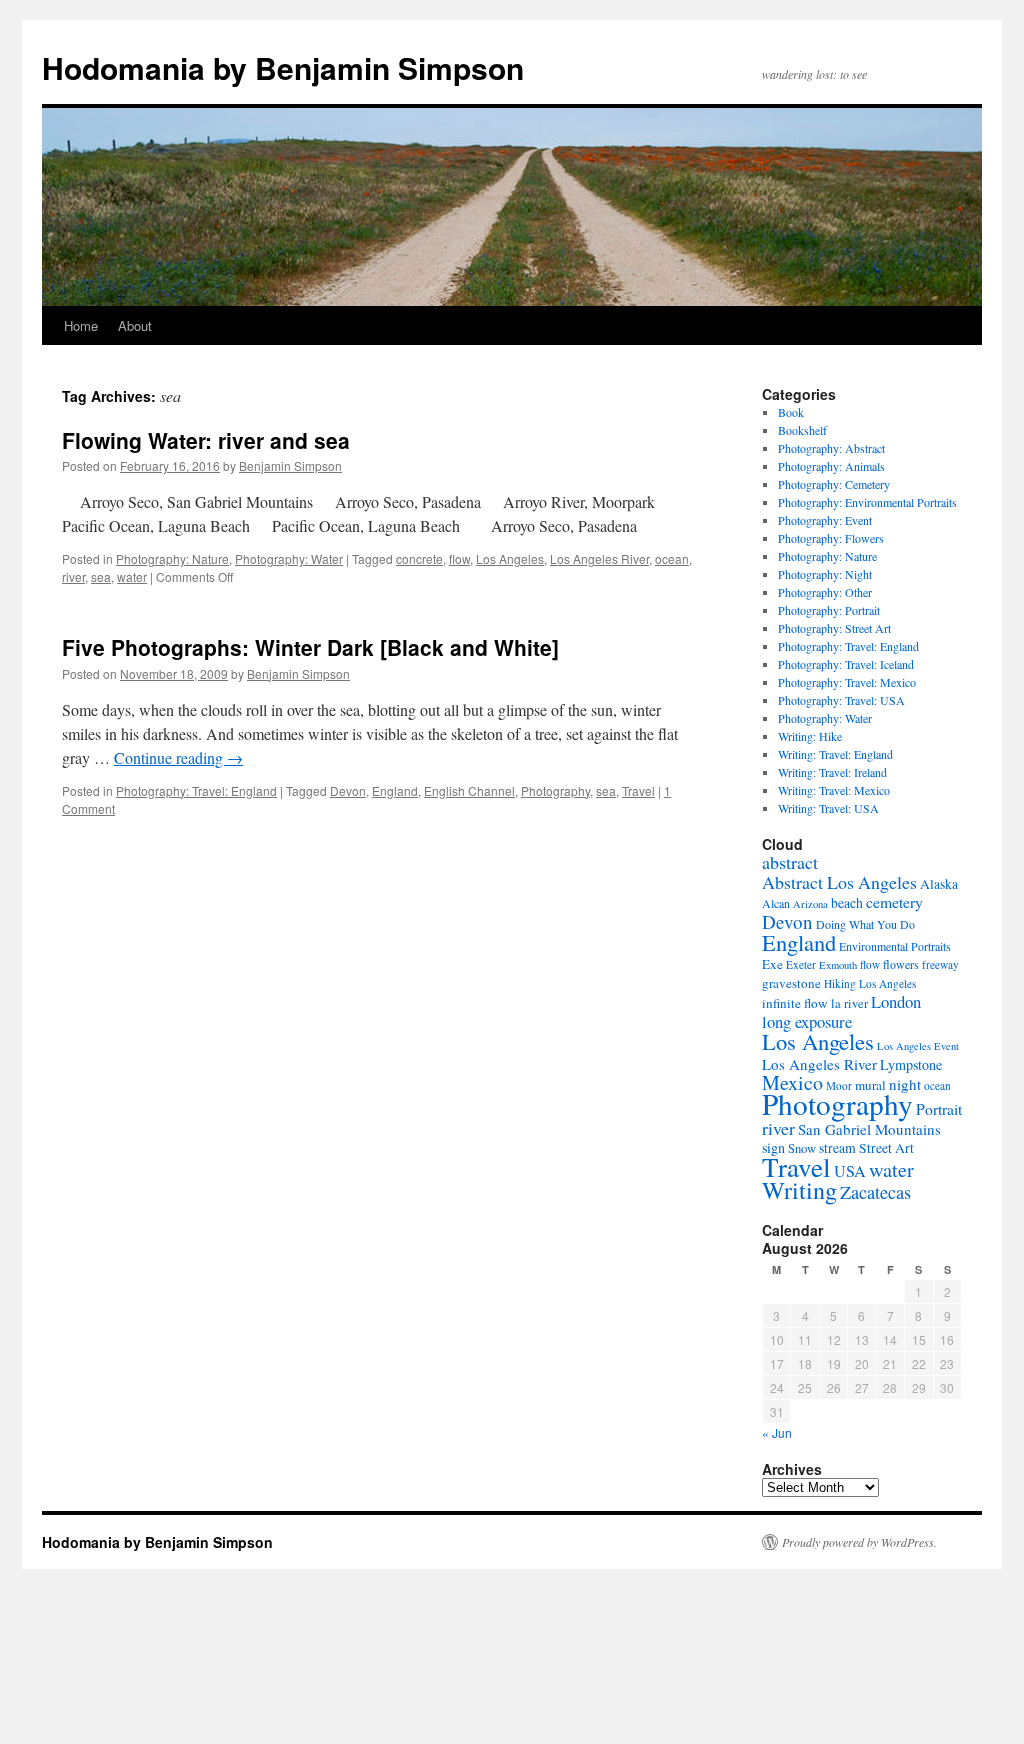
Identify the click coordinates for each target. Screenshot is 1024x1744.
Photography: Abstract (831, 448)
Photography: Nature (172, 558)
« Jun (777, 1432)
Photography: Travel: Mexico (847, 682)
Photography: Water (289, 558)
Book (791, 412)
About (135, 325)
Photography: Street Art (834, 628)
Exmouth (838, 965)
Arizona (810, 904)
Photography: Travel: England (196, 790)
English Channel (469, 790)
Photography (555, 790)
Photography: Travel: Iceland (846, 664)
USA (850, 1171)
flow (459, 558)
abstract (790, 862)
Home (81, 325)
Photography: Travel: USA (841, 700)
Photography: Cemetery (834, 484)
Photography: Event (825, 520)
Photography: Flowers (831, 538)
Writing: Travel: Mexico (834, 790)
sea (101, 576)
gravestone (791, 983)
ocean (672, 558)
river (73, 576)
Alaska (939, 884)
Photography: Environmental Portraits (867, 502)
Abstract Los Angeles (839, 882)
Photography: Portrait (829, 610)
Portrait (939, 1108)
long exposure (807, 1021)
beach (847, 903)
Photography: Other (825, 592)
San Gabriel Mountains (869, 1129)
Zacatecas (875, 1192)
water (132, 576)
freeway (940, 964)
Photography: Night (825, 574)
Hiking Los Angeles (870, 983)
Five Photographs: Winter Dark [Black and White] (310, 647)
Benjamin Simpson (290, 465)
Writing (799, 1190)
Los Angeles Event (918, 1046)
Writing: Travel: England (835, 754)
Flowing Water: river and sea (206, 440)
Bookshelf (802, 430)
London (896, 1001)
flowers (901, 964)
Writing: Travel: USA (828, 808)
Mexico (792, 1082)
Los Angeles (510, 558)
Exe (772, 964)
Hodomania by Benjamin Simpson (283, 67)
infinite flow (795, 1003)
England (395, 790)
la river (849, 1003)
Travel (638, 790)
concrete (419, 558)
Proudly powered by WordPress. (859, 1542)
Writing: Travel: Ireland (832, 772)
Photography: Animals (831, 466)
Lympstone (911, 1064)
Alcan (776, 903)
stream (837, 1148)
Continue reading (178, 757)
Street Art (886, 1148)
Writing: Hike (810, 736)
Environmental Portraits (895, 946)
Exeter (801, 964)
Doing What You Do (865, 924)
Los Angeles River (599, 558)
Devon (348, 790)
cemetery (894, 901)
